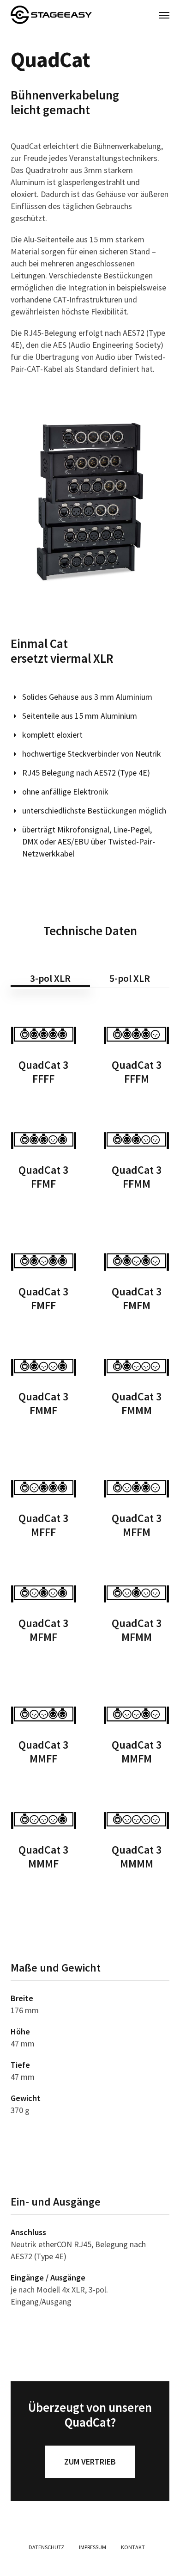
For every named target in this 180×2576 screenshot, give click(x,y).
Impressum (93, 2547)
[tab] (50, 975)
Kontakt (133, 2547)
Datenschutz (46, 2547)
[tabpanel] (90, 1663)
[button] (164, 15)
